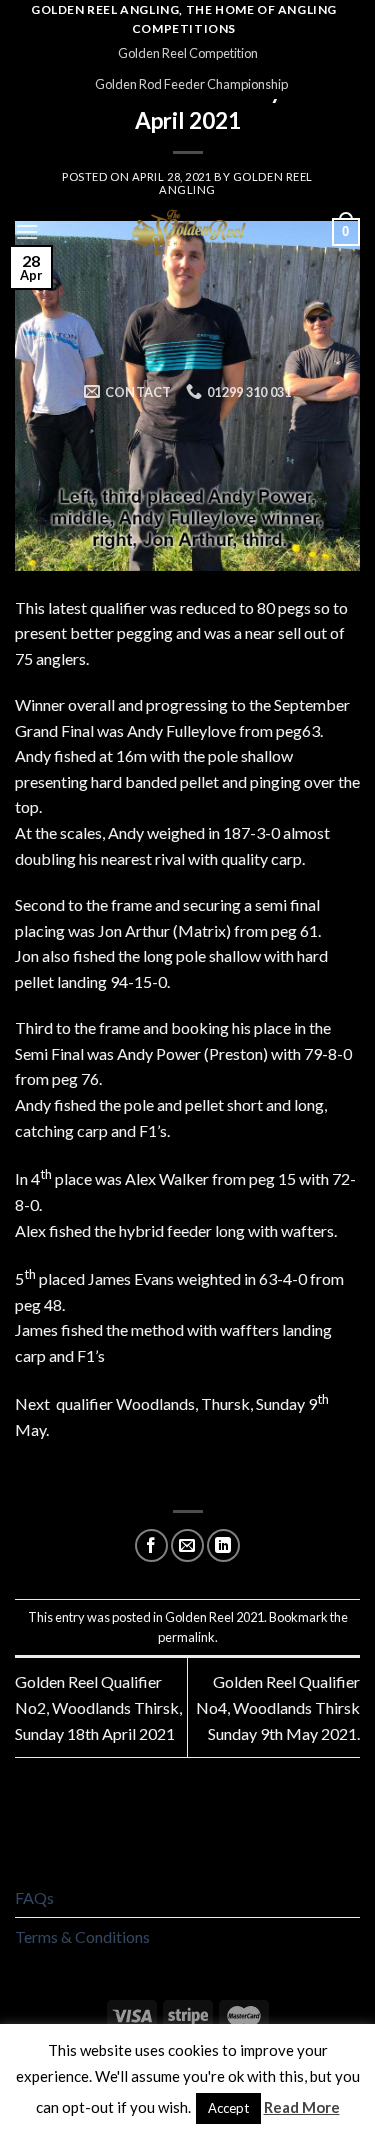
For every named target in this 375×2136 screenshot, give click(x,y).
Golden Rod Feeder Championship (191, 84)
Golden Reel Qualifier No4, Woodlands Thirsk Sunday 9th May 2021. (278, 1707)
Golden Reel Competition (188, 53)
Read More (302, 2107)
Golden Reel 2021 (214, 1617)
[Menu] (27, 231)
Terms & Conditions (82, 1936)
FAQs (34, 1897)
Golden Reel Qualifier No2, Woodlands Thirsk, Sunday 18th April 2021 (98, 1707)
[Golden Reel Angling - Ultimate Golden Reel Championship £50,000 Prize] (187, 232)
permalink (186, 1637)
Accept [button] (228, 2108)
